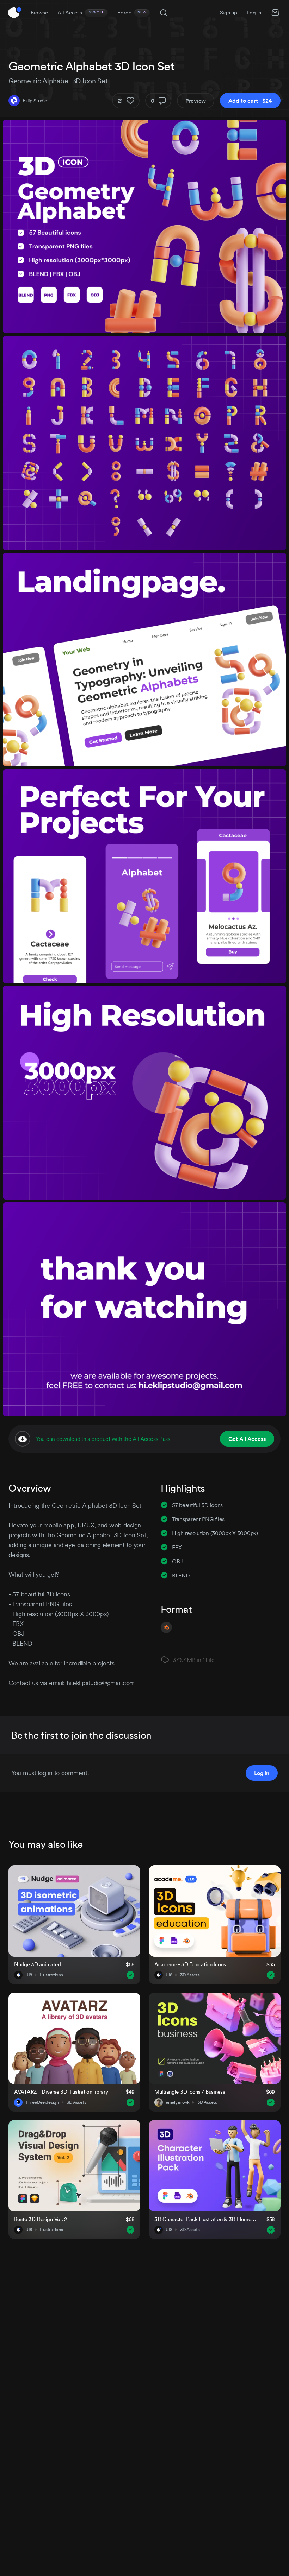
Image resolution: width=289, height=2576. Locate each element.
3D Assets (190, 1975)
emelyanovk (178, 2102)
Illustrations (51, 1975)
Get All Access (247, 1439)
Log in (254, 12)
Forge (132, 12)
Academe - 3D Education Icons (190, 1964)
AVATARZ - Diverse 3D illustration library (61, 2092)
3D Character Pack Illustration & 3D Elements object (206, 2219)
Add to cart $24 (250, 101)
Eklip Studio (35, 101)
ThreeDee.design (42, 2102)
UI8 (29, 1975)
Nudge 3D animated (37, 1964)
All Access (81, 12)
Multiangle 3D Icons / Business (190, 2092)
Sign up (229, 12)
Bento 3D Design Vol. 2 (41, 2219)
